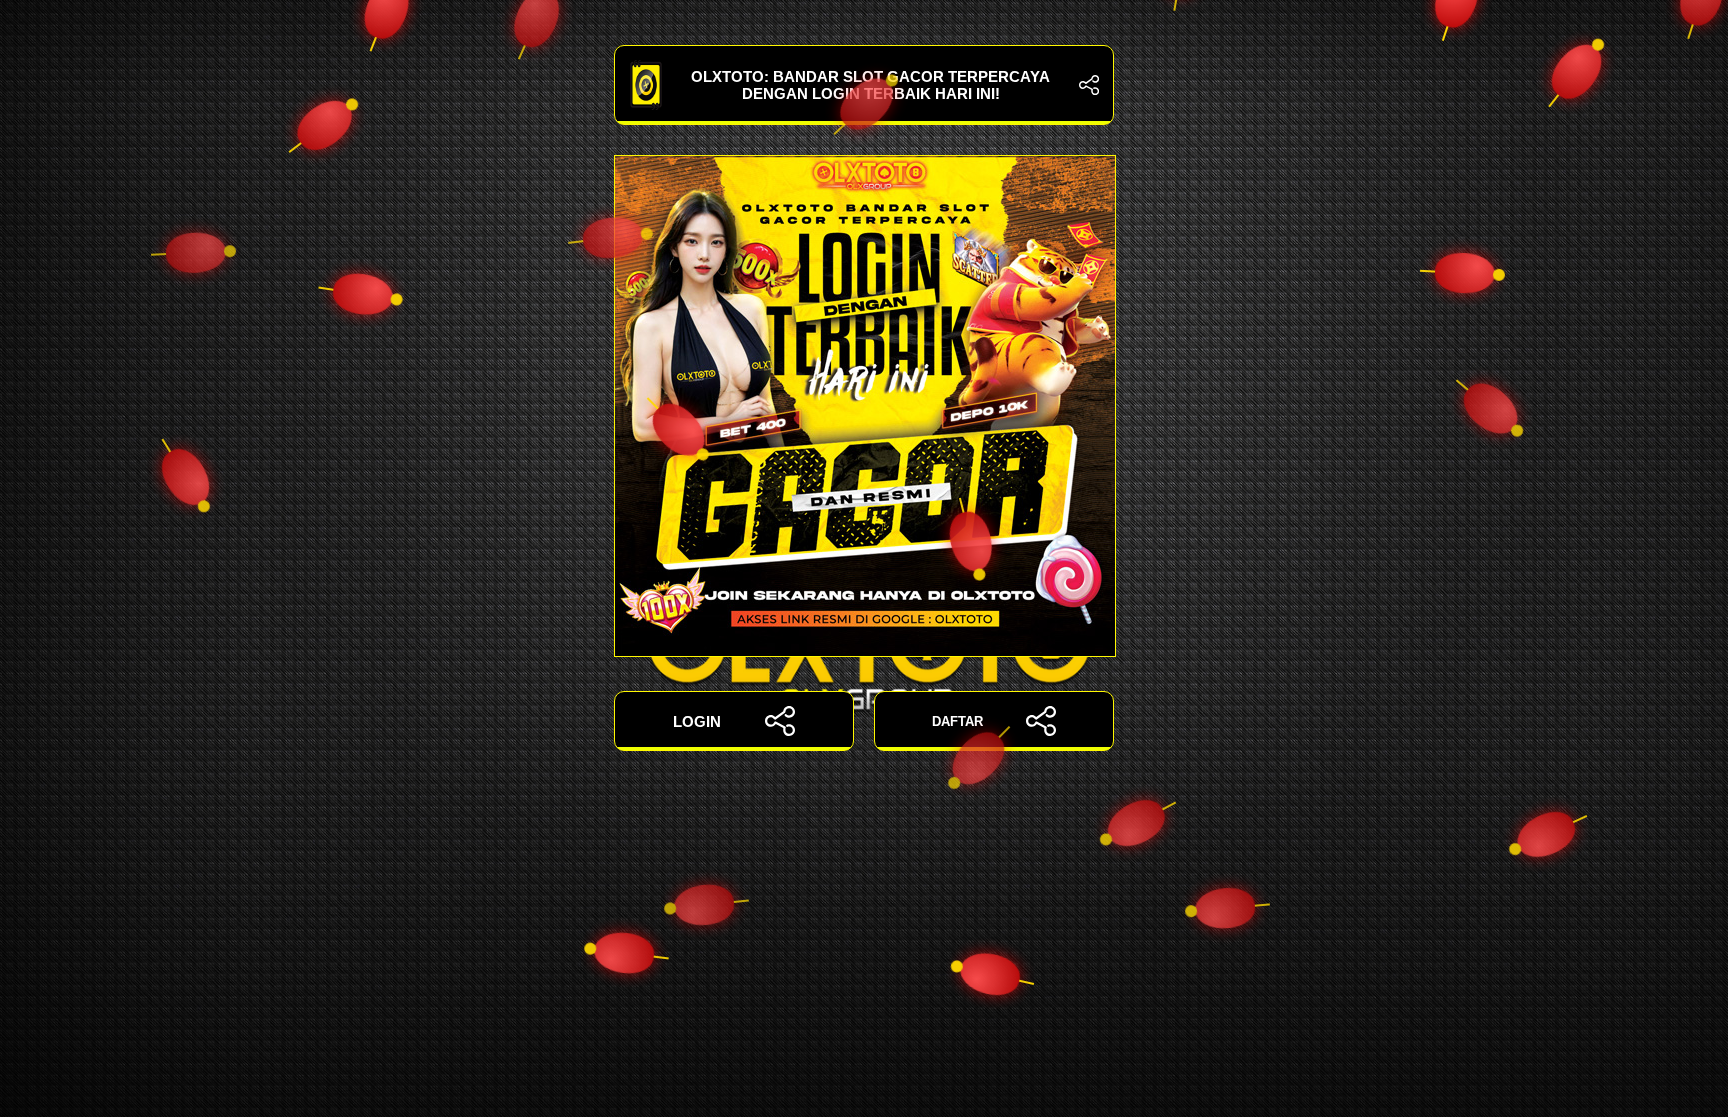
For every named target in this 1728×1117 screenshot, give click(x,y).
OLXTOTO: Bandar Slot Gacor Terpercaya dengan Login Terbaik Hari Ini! (870, 85)
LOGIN (697, 721)
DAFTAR (957, 721)
